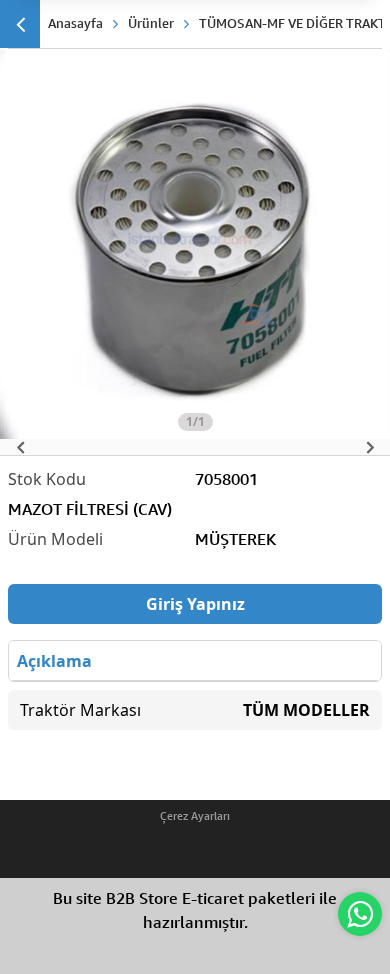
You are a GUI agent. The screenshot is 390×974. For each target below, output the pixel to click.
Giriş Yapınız (195, 604)
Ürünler (151, 23)
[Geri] (20, 24)
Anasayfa (75, 23)
